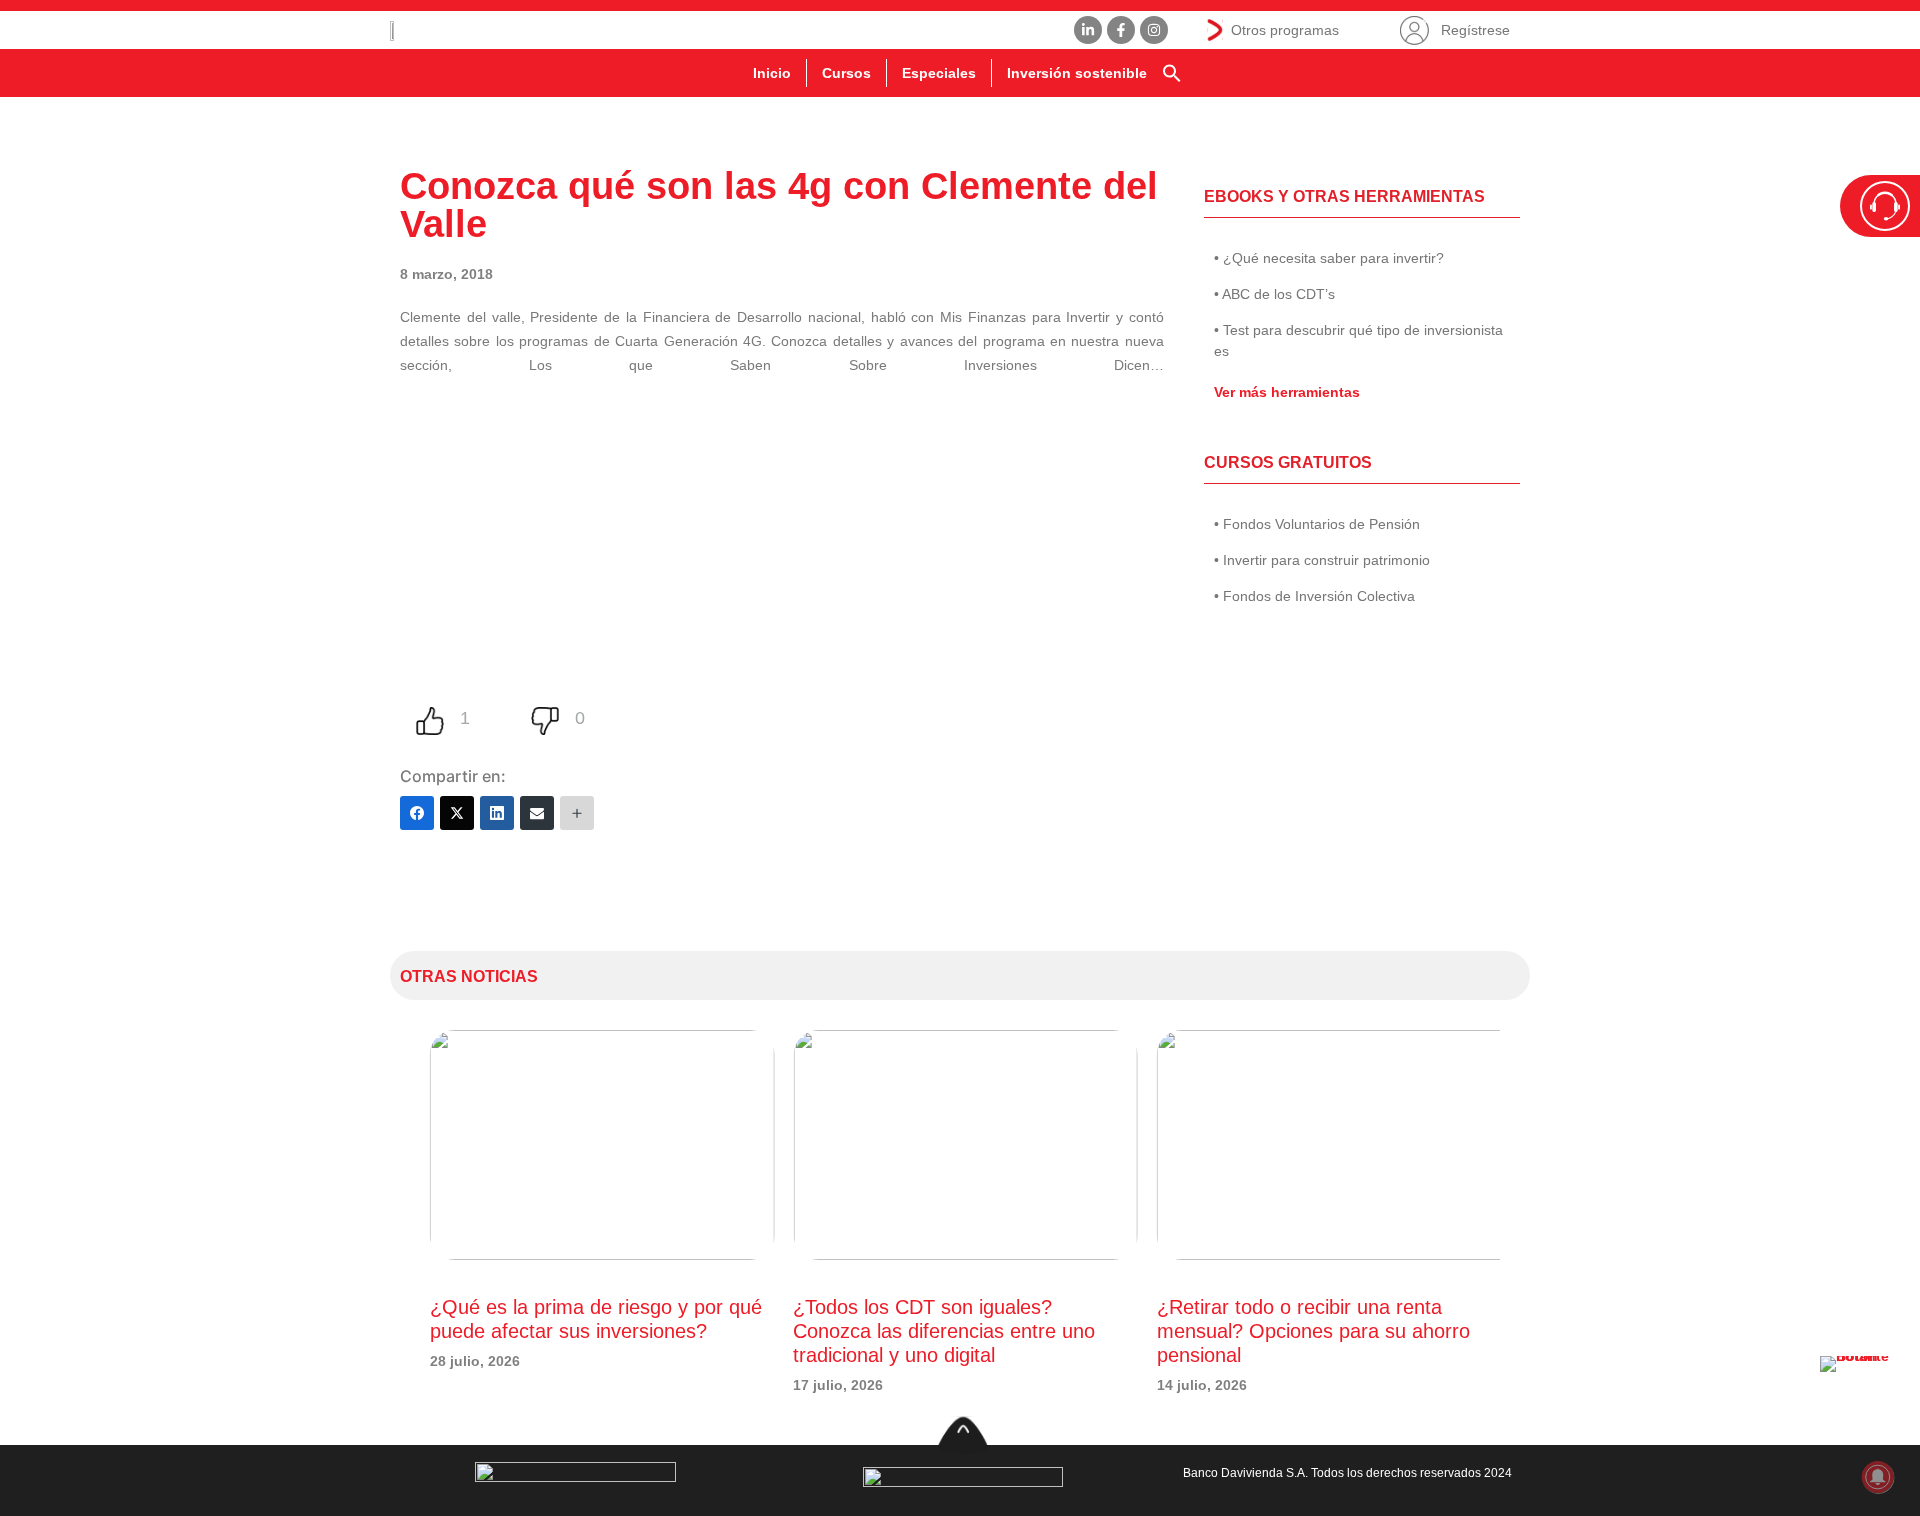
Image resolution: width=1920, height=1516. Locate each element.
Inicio (772, 73)
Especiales (939, 73)
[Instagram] (1154, 30)
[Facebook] (417, 813)
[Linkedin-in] (1088, 30)
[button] (1172, 73)
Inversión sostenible (1077, 73)
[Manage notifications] (1878, 1477)
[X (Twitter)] (457, 813)
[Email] (537, 813)
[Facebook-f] (1121, 30)
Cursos (846, 73)
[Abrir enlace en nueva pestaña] (1860, 1396)
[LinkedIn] (497, 813)
